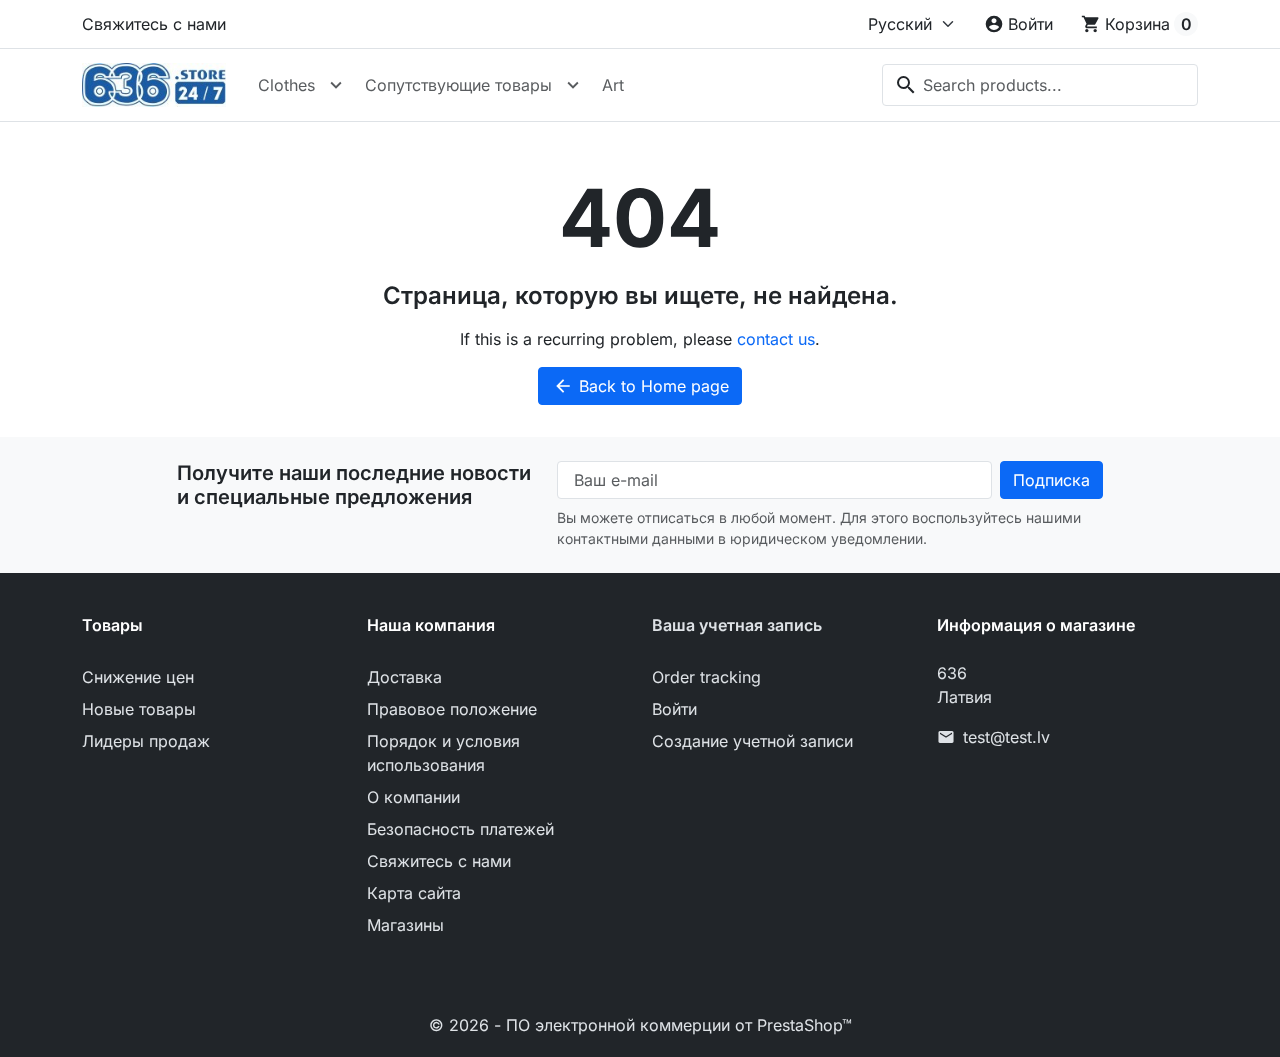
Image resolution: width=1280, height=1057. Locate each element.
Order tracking (706, 677)
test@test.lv (1006, 737)
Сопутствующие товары (458, 85)
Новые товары (139, 709)
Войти (674, 709)
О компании (413, 797)
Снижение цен (138, 677)
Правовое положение (452, 709)
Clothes (286, 85)
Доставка (404, 677)
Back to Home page (641, 386)
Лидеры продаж (146, 741)
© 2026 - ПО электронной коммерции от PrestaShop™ (640, 1025)
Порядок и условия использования (443, 753)
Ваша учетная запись (737, 625)
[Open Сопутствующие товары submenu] (573, 85)
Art (613, 85)
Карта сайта (414, 893)
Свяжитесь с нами (154, 24)
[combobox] (1040, 85)
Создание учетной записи (752, 741)
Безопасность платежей (460, 829)
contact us (776, 339)
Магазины (405, 925)
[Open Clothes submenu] (336, 85)
